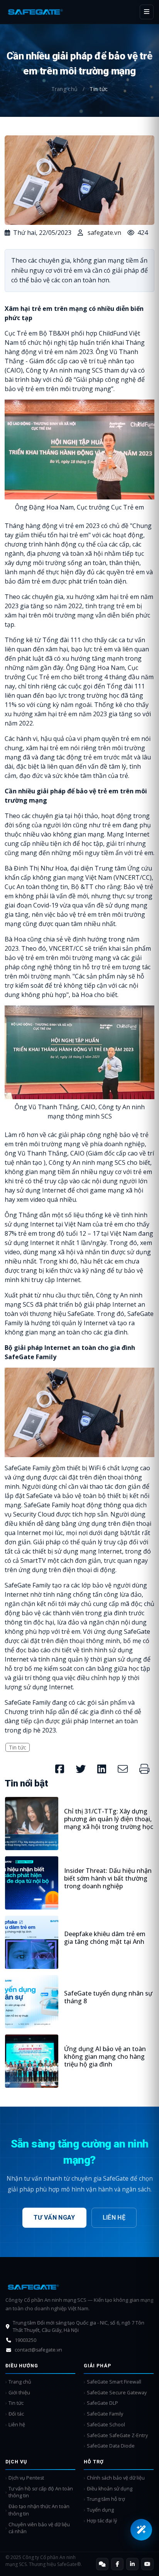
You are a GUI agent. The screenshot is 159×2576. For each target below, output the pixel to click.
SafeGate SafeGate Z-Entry (117, 2435)
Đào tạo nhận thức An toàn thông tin (39, 2510)
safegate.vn (104, 233)
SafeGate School (106, 2425)
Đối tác (16, 2414)
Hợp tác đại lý (102, 2521)
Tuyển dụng (100, 2510)
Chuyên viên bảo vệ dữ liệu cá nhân (39, 2528)
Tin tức (18, 1747)
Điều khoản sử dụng (110, 2489)
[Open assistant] (141, 2530)
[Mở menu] (147, 12)
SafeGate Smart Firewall (114, 2382)
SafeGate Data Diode (111, 2446)
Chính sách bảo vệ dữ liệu (116, 2478)
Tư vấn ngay (54, 2218)
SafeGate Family (105, 2414)
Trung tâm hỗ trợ (106, 2499)
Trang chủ (65, 89)
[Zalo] (102, 2564)
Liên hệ (114, 2218)
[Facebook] (117, 2564)
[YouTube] (147, 2564)
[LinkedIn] (132, 2564)
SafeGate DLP (102, 2403)
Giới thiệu (19, 2393)
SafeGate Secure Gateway (117, 2393)
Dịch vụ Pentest (26, 2478)
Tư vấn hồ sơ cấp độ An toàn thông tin (41, 2492)
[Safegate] (36, 12)
